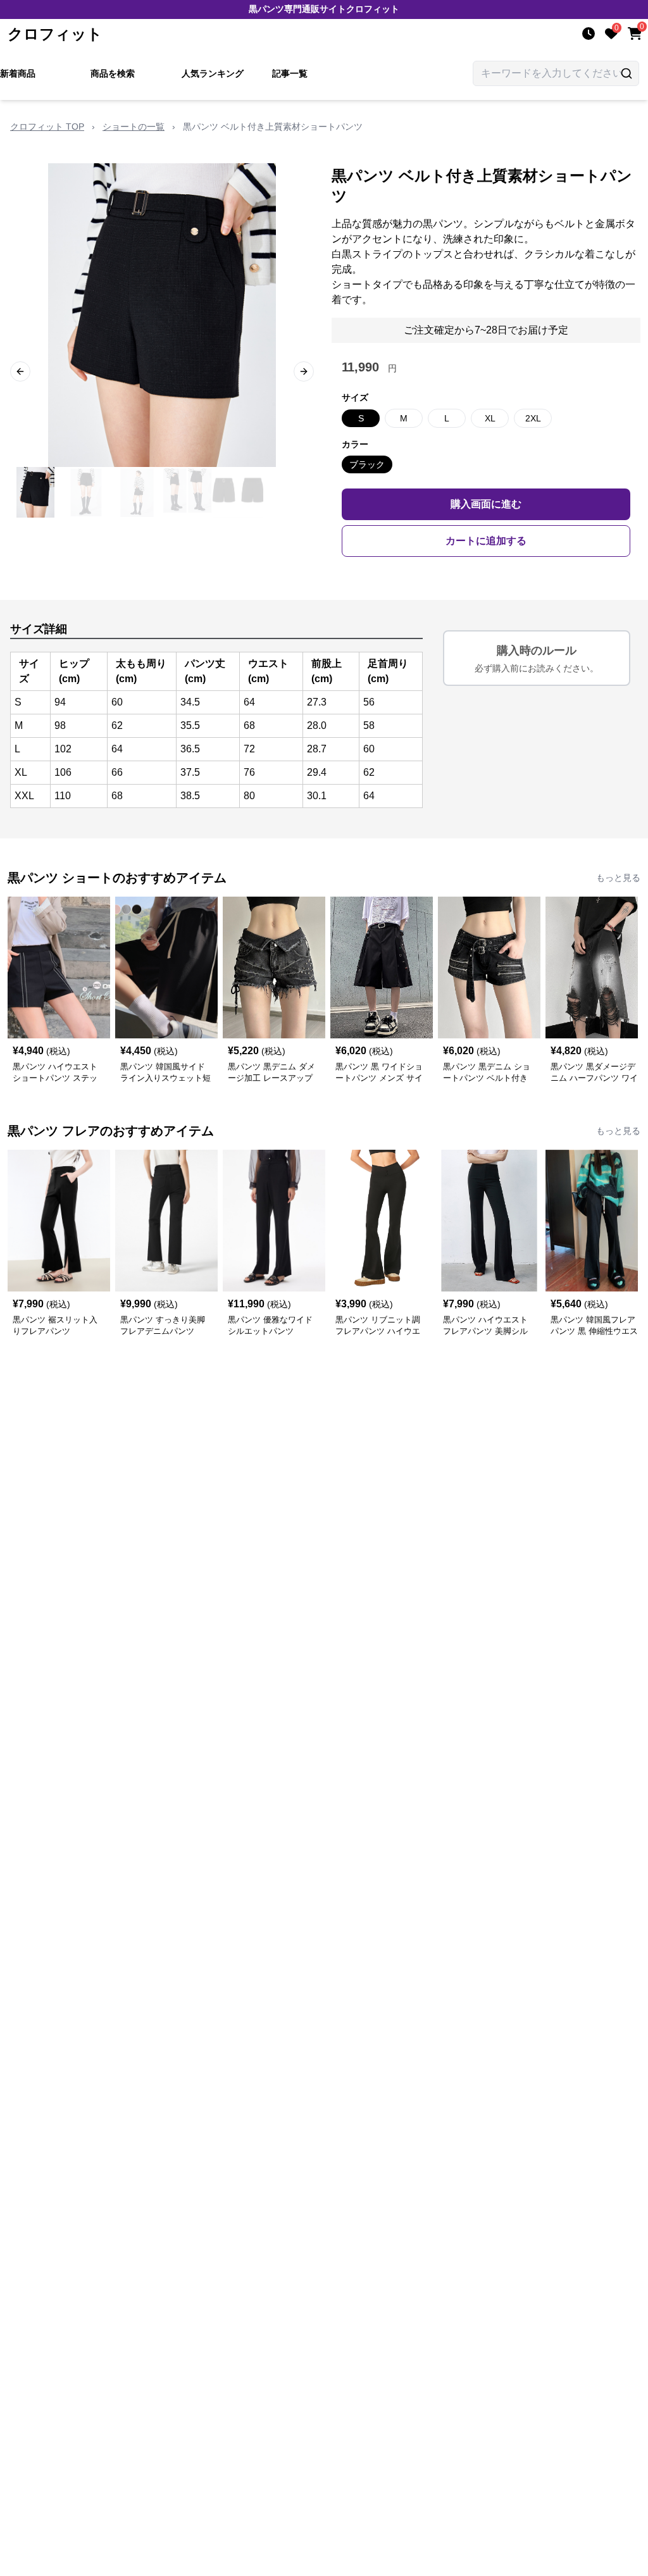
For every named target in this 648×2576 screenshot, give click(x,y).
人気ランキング (213, 73)
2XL (533, 418)
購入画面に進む (486, 504)
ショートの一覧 (134, 127)
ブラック (367, 464)
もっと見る (618, 878)
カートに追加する (486, 541)
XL (490, 418)
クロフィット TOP (47, 127)
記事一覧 (290, 73)
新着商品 (18, 73)
